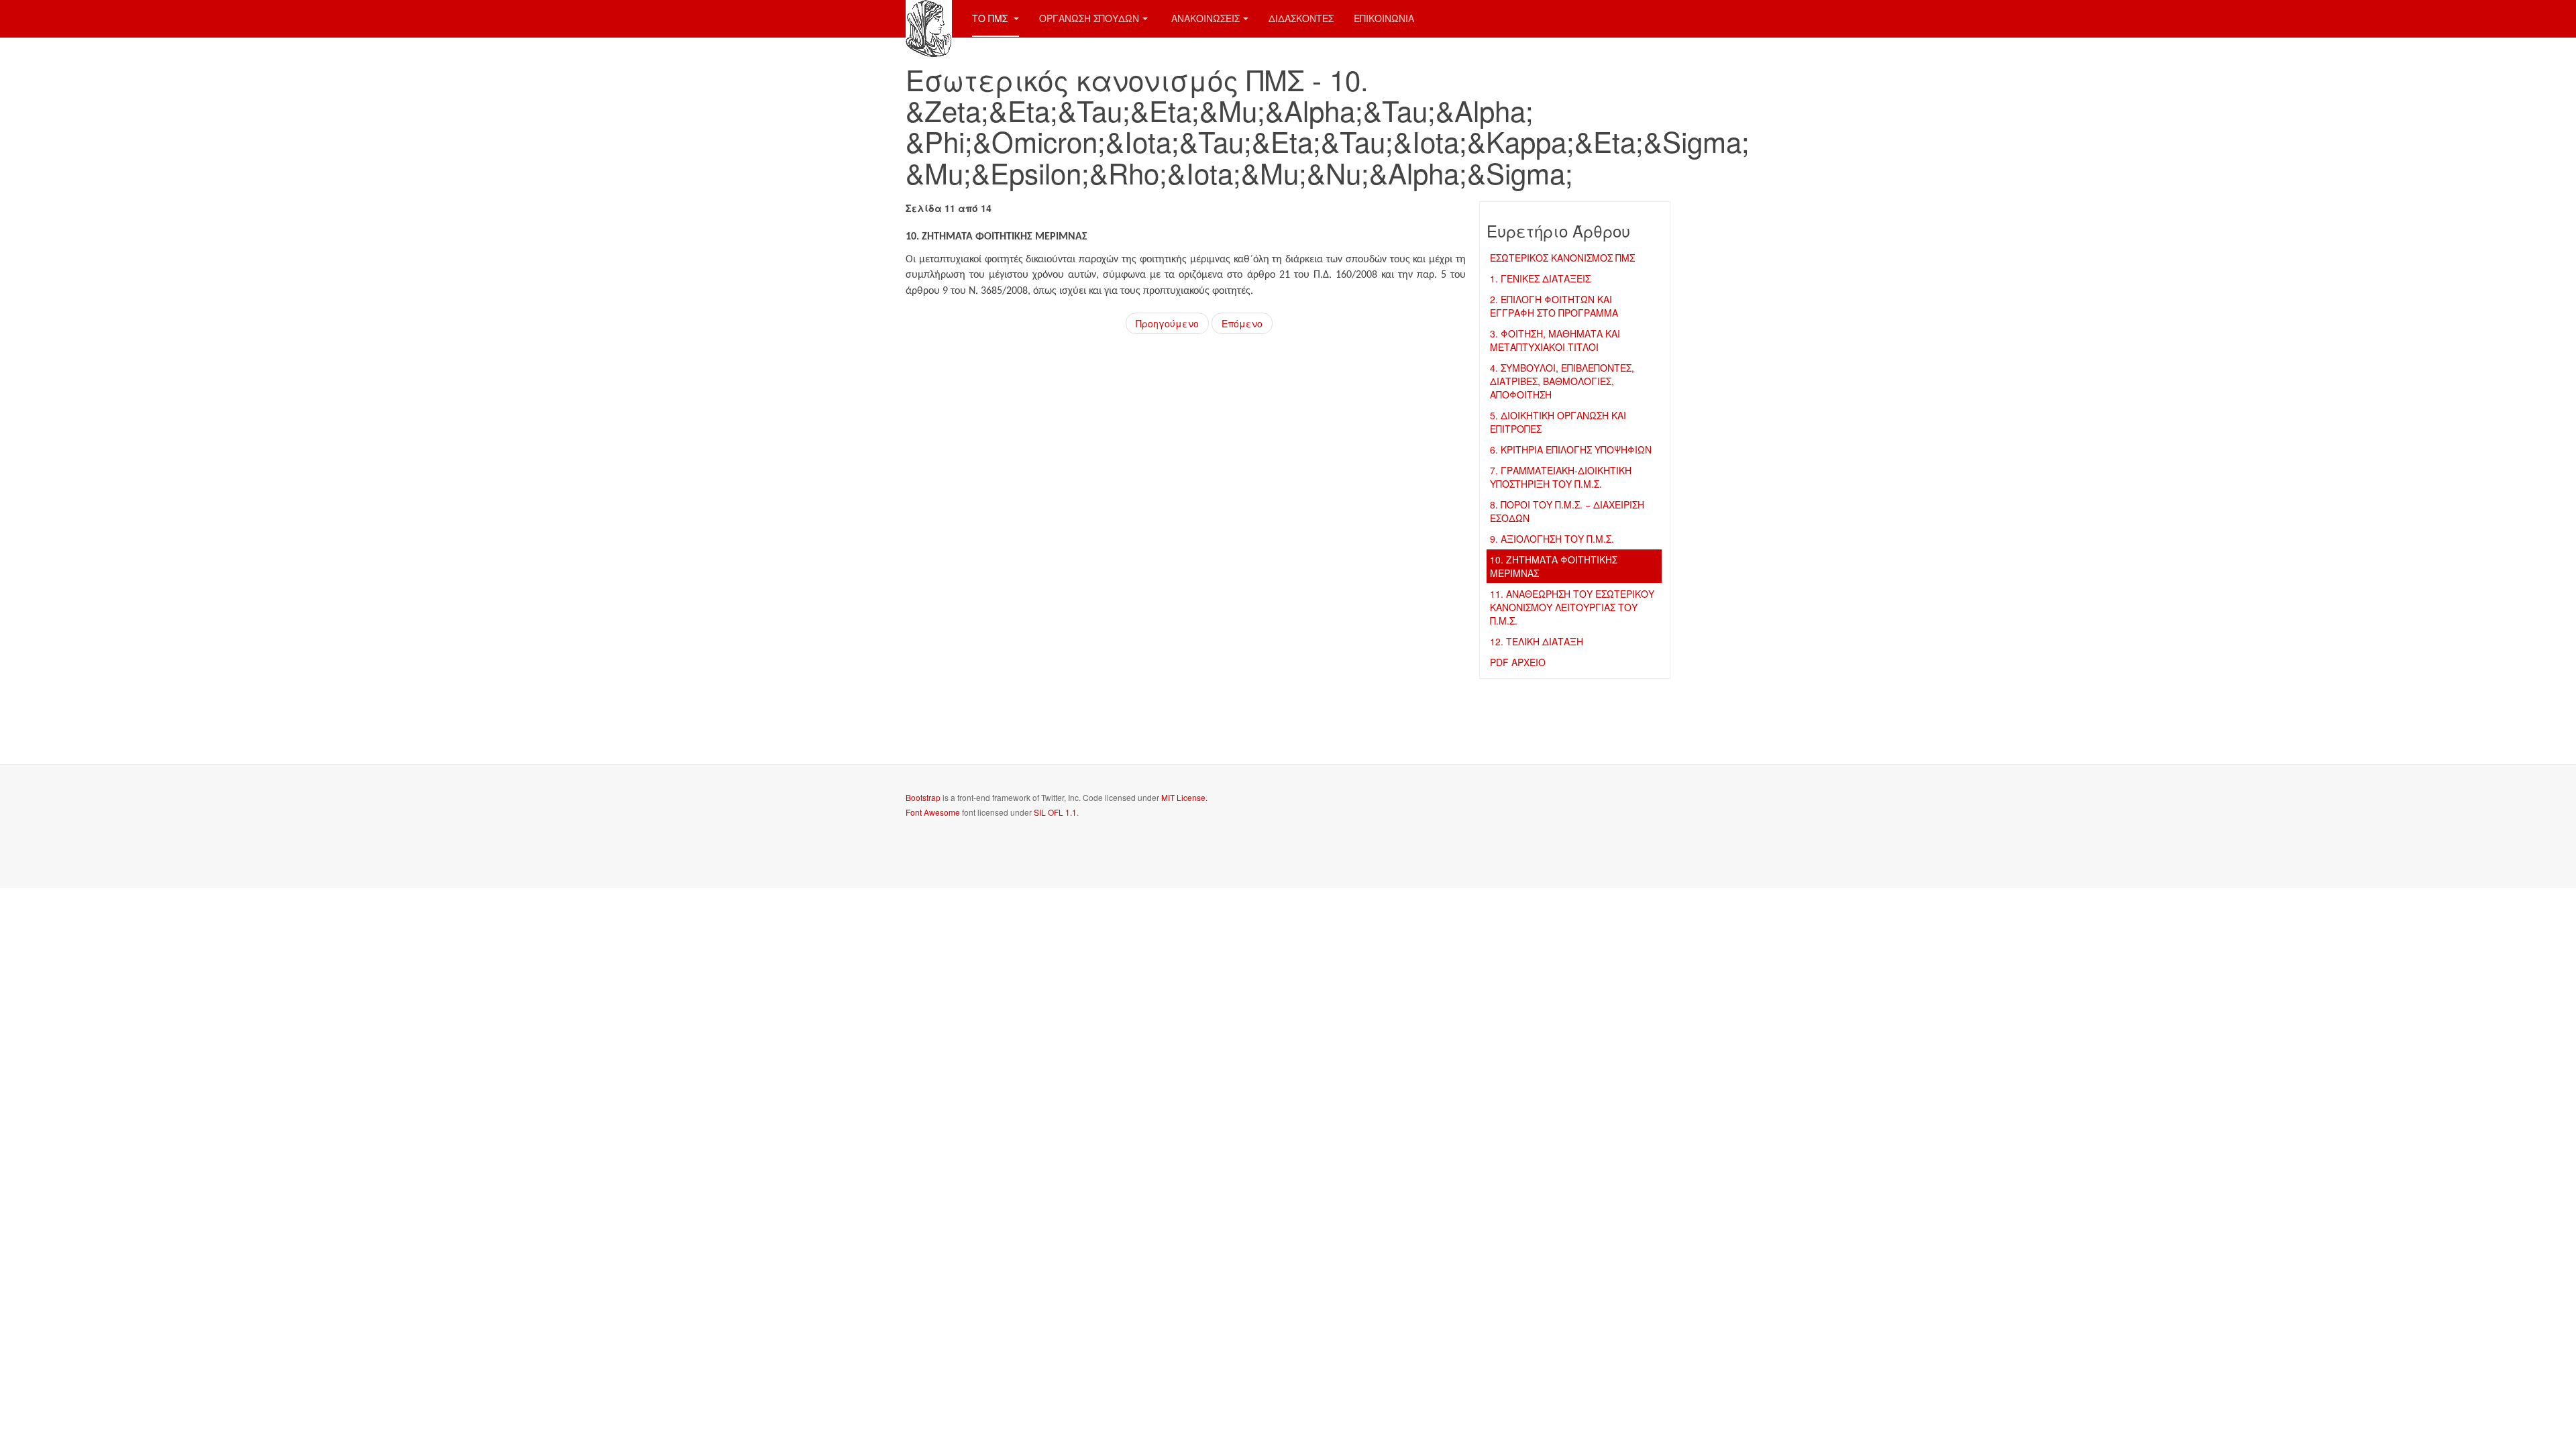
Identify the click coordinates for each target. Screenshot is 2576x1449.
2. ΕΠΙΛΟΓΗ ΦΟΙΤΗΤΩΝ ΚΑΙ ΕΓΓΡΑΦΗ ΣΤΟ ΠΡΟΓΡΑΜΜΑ (1554, 306)
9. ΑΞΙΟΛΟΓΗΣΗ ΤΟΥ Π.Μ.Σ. (1552, 539)
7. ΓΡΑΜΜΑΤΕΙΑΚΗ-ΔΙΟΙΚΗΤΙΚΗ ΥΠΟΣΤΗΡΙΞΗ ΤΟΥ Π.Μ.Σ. (1561, 477)
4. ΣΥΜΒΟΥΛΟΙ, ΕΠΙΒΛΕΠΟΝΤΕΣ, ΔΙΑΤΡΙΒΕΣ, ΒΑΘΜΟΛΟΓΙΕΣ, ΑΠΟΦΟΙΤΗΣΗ (1562, 381)
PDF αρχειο (1518, 662)
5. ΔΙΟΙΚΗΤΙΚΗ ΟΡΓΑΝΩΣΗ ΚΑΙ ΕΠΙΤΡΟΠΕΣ (1558, 422)
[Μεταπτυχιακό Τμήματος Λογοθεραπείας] (929, 18)
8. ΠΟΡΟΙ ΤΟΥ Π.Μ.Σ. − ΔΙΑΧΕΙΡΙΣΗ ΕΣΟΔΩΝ (1567, 511)
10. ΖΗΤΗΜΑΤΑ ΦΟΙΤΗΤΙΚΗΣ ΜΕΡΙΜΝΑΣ (1554, 566)
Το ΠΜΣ (991, 18)
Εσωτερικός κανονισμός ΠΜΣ (1562, 258)
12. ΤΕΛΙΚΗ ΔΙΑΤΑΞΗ (1537, 641)
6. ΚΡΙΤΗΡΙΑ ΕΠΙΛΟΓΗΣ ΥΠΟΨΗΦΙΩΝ (1571, 449)
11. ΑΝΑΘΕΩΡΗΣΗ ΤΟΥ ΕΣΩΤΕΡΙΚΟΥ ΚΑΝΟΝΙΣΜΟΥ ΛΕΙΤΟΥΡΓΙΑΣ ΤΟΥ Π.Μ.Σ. (1572, 607)
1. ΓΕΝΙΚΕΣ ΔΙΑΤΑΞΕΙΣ (1540, 278)
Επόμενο (1242, 323)
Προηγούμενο (1167, 323)
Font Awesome (933, 812)
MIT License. (1184, 797)
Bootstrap (923, 797)
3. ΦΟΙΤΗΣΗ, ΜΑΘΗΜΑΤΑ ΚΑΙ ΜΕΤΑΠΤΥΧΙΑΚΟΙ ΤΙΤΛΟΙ (1555, 340)
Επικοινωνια (1384, 18)
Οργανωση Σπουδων (1089, 18)
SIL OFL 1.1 (1055, 812)
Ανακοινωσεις (1205, 18)
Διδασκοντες (1301, 18)
